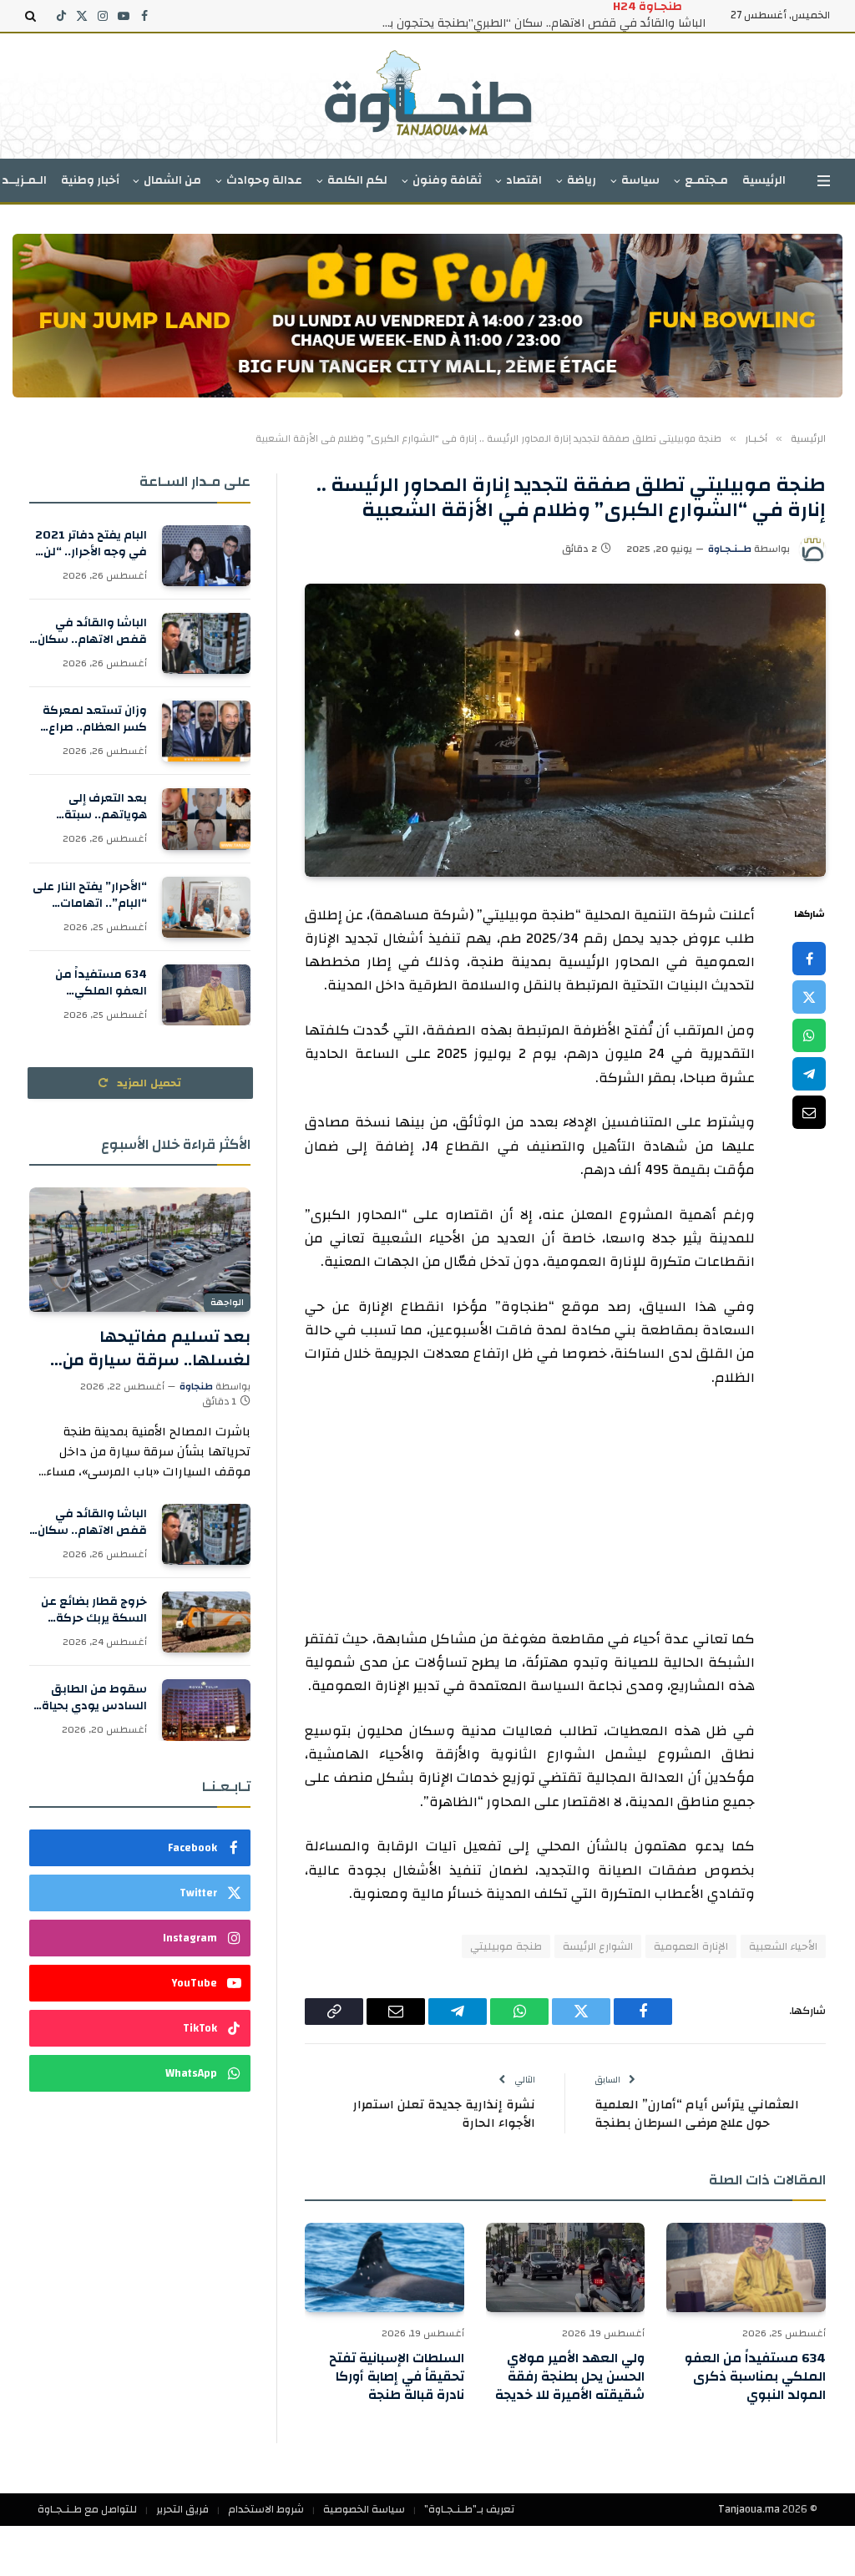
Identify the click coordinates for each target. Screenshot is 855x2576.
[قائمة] (824, 181)
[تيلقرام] (809, 1074)
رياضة (582, 180)
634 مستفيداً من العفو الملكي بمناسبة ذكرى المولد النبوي (755, 2377)
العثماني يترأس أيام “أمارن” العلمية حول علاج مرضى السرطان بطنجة (697, 2114)
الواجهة (227, 1303)
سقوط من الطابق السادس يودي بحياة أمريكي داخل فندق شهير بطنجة (94, 1698)
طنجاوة (196, 1386)
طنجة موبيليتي (506, 1946)
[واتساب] (809, 1035)
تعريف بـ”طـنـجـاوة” (469, 2509)
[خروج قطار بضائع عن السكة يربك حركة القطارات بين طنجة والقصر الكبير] (206, 1622)
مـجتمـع (706, 180)
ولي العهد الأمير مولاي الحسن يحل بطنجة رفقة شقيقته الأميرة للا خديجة (570, 2377)
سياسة (640, 180)
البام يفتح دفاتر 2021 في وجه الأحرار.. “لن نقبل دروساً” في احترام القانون (91, 544)
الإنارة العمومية (691, 1946)
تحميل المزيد (148, 1083)
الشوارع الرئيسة (598, 1946)
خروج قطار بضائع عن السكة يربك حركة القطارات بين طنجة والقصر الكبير (94, 1610)
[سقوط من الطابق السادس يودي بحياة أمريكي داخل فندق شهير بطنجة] (206, 1710)
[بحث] (32, 16)
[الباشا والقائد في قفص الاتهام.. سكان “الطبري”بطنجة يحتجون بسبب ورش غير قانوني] (206, 643)
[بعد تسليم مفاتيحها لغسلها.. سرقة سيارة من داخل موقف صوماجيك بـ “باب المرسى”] (140, 1250)
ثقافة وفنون (447, 180)
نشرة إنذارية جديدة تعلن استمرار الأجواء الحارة (444, 2114)
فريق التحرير (182, 2509)
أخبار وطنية (90, 180)
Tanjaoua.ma (749, 2509)
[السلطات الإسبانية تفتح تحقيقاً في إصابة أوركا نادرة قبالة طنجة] (384, 2267)
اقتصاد (524, 180)
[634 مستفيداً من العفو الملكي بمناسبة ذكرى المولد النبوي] (746, 2267)
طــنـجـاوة (730, 549)
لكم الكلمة (357, 180)
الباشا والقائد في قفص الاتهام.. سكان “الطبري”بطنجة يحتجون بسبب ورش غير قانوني (539, 23)
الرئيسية (764, 180)
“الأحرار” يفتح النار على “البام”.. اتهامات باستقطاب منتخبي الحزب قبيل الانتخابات (90, 895)
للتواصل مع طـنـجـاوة (87, 2509)
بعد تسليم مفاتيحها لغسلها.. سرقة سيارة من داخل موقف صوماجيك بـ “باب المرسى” (142, 1348)
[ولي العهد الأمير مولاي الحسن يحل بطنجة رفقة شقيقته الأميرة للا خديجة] (566, 2267)
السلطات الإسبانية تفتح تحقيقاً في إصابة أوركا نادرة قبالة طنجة (397, 2377)
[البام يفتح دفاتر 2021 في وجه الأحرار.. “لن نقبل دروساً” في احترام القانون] (206, 556)
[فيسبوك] (809, 959)
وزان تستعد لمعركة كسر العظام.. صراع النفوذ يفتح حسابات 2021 (95, 719)
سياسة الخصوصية (364, 2509)
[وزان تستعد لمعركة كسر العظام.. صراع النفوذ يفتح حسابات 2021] (206, 731)
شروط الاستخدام (266, 2509)
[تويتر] (809, 997)
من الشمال (172, 180)
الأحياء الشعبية (783, 1946)
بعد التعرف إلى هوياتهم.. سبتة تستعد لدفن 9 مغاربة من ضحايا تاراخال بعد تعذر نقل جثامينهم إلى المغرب (89, 807)
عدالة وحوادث (264, 180)
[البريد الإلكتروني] (809, 1112)
